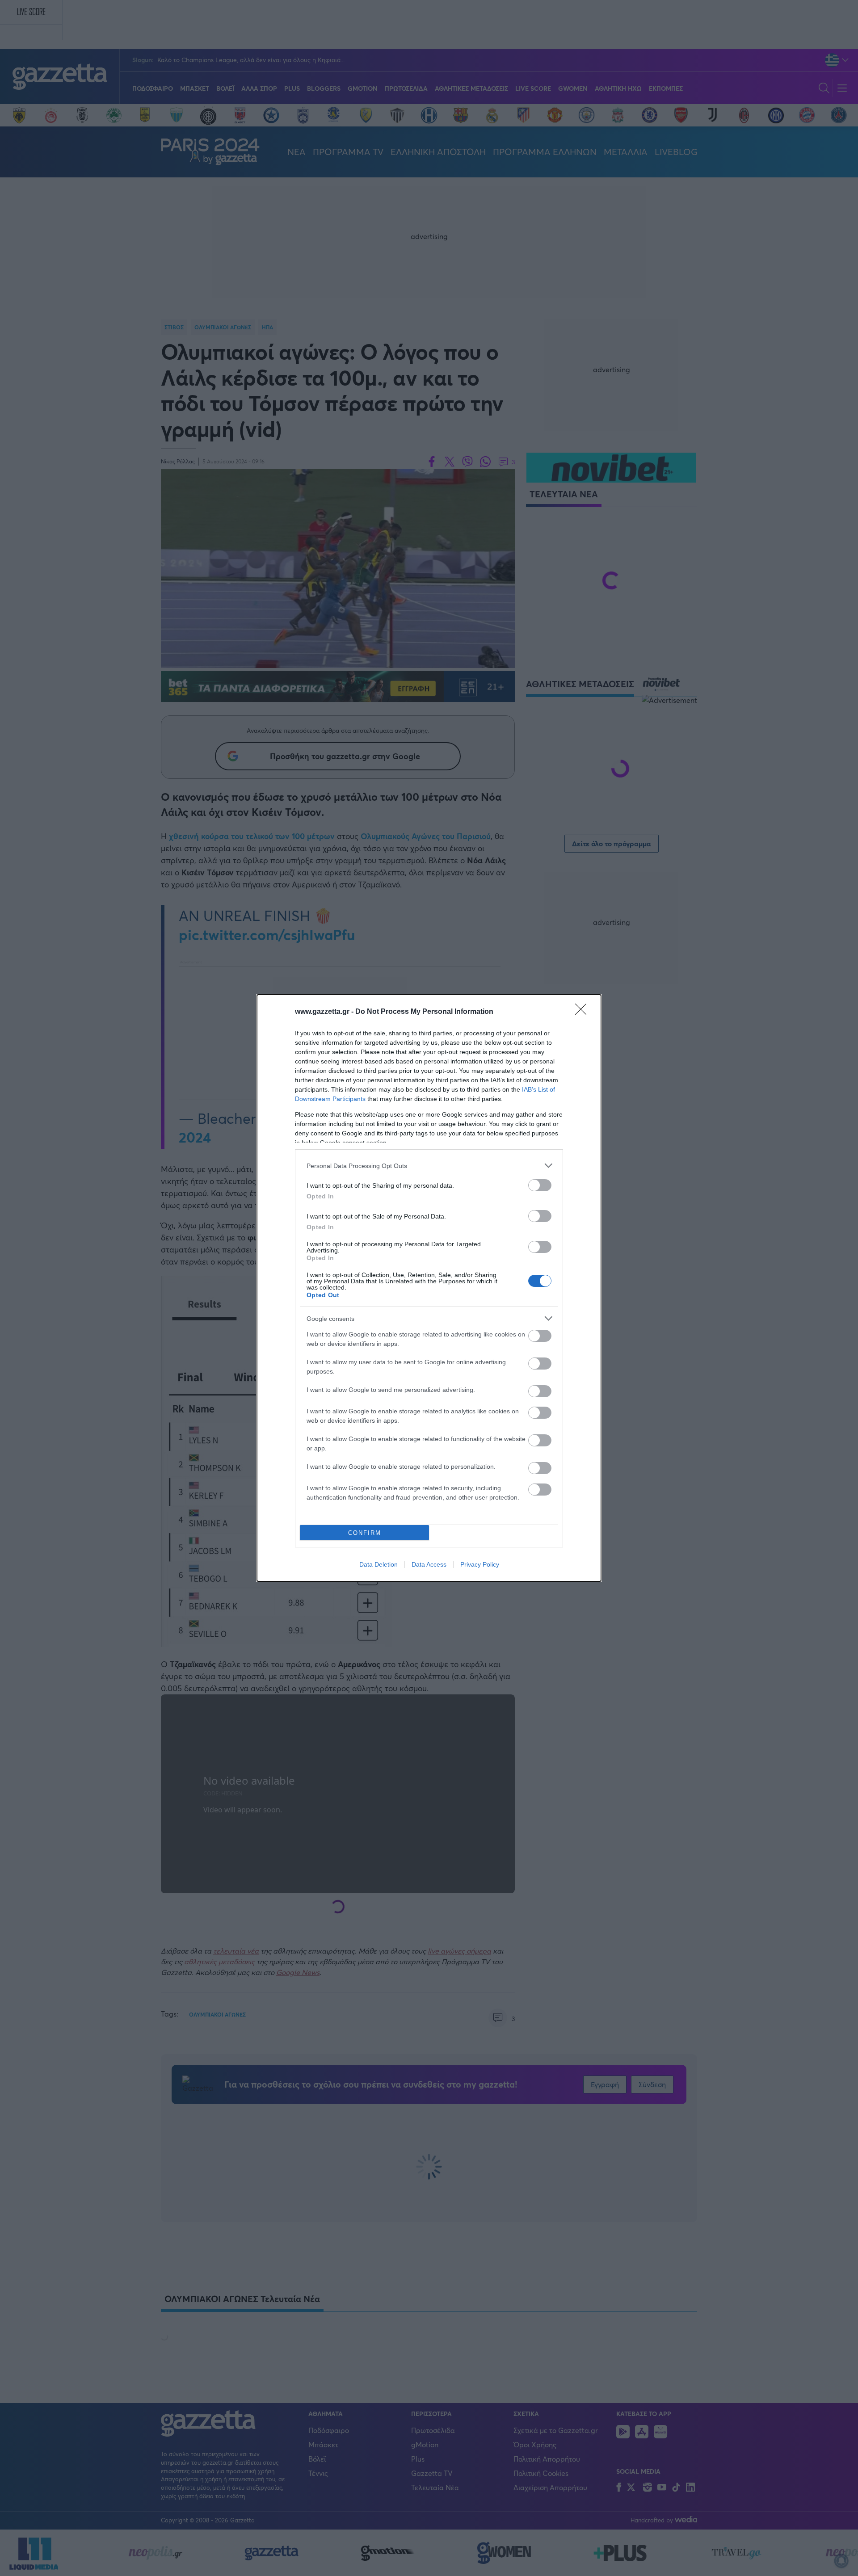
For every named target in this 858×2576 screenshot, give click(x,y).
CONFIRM (365, 1533)
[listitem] (429, 1166)
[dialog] (429, 1288)
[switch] (540, 1185)
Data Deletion (379, 1564)
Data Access (429, 1564)
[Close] (584, 1012)
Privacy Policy (480, 1564)
